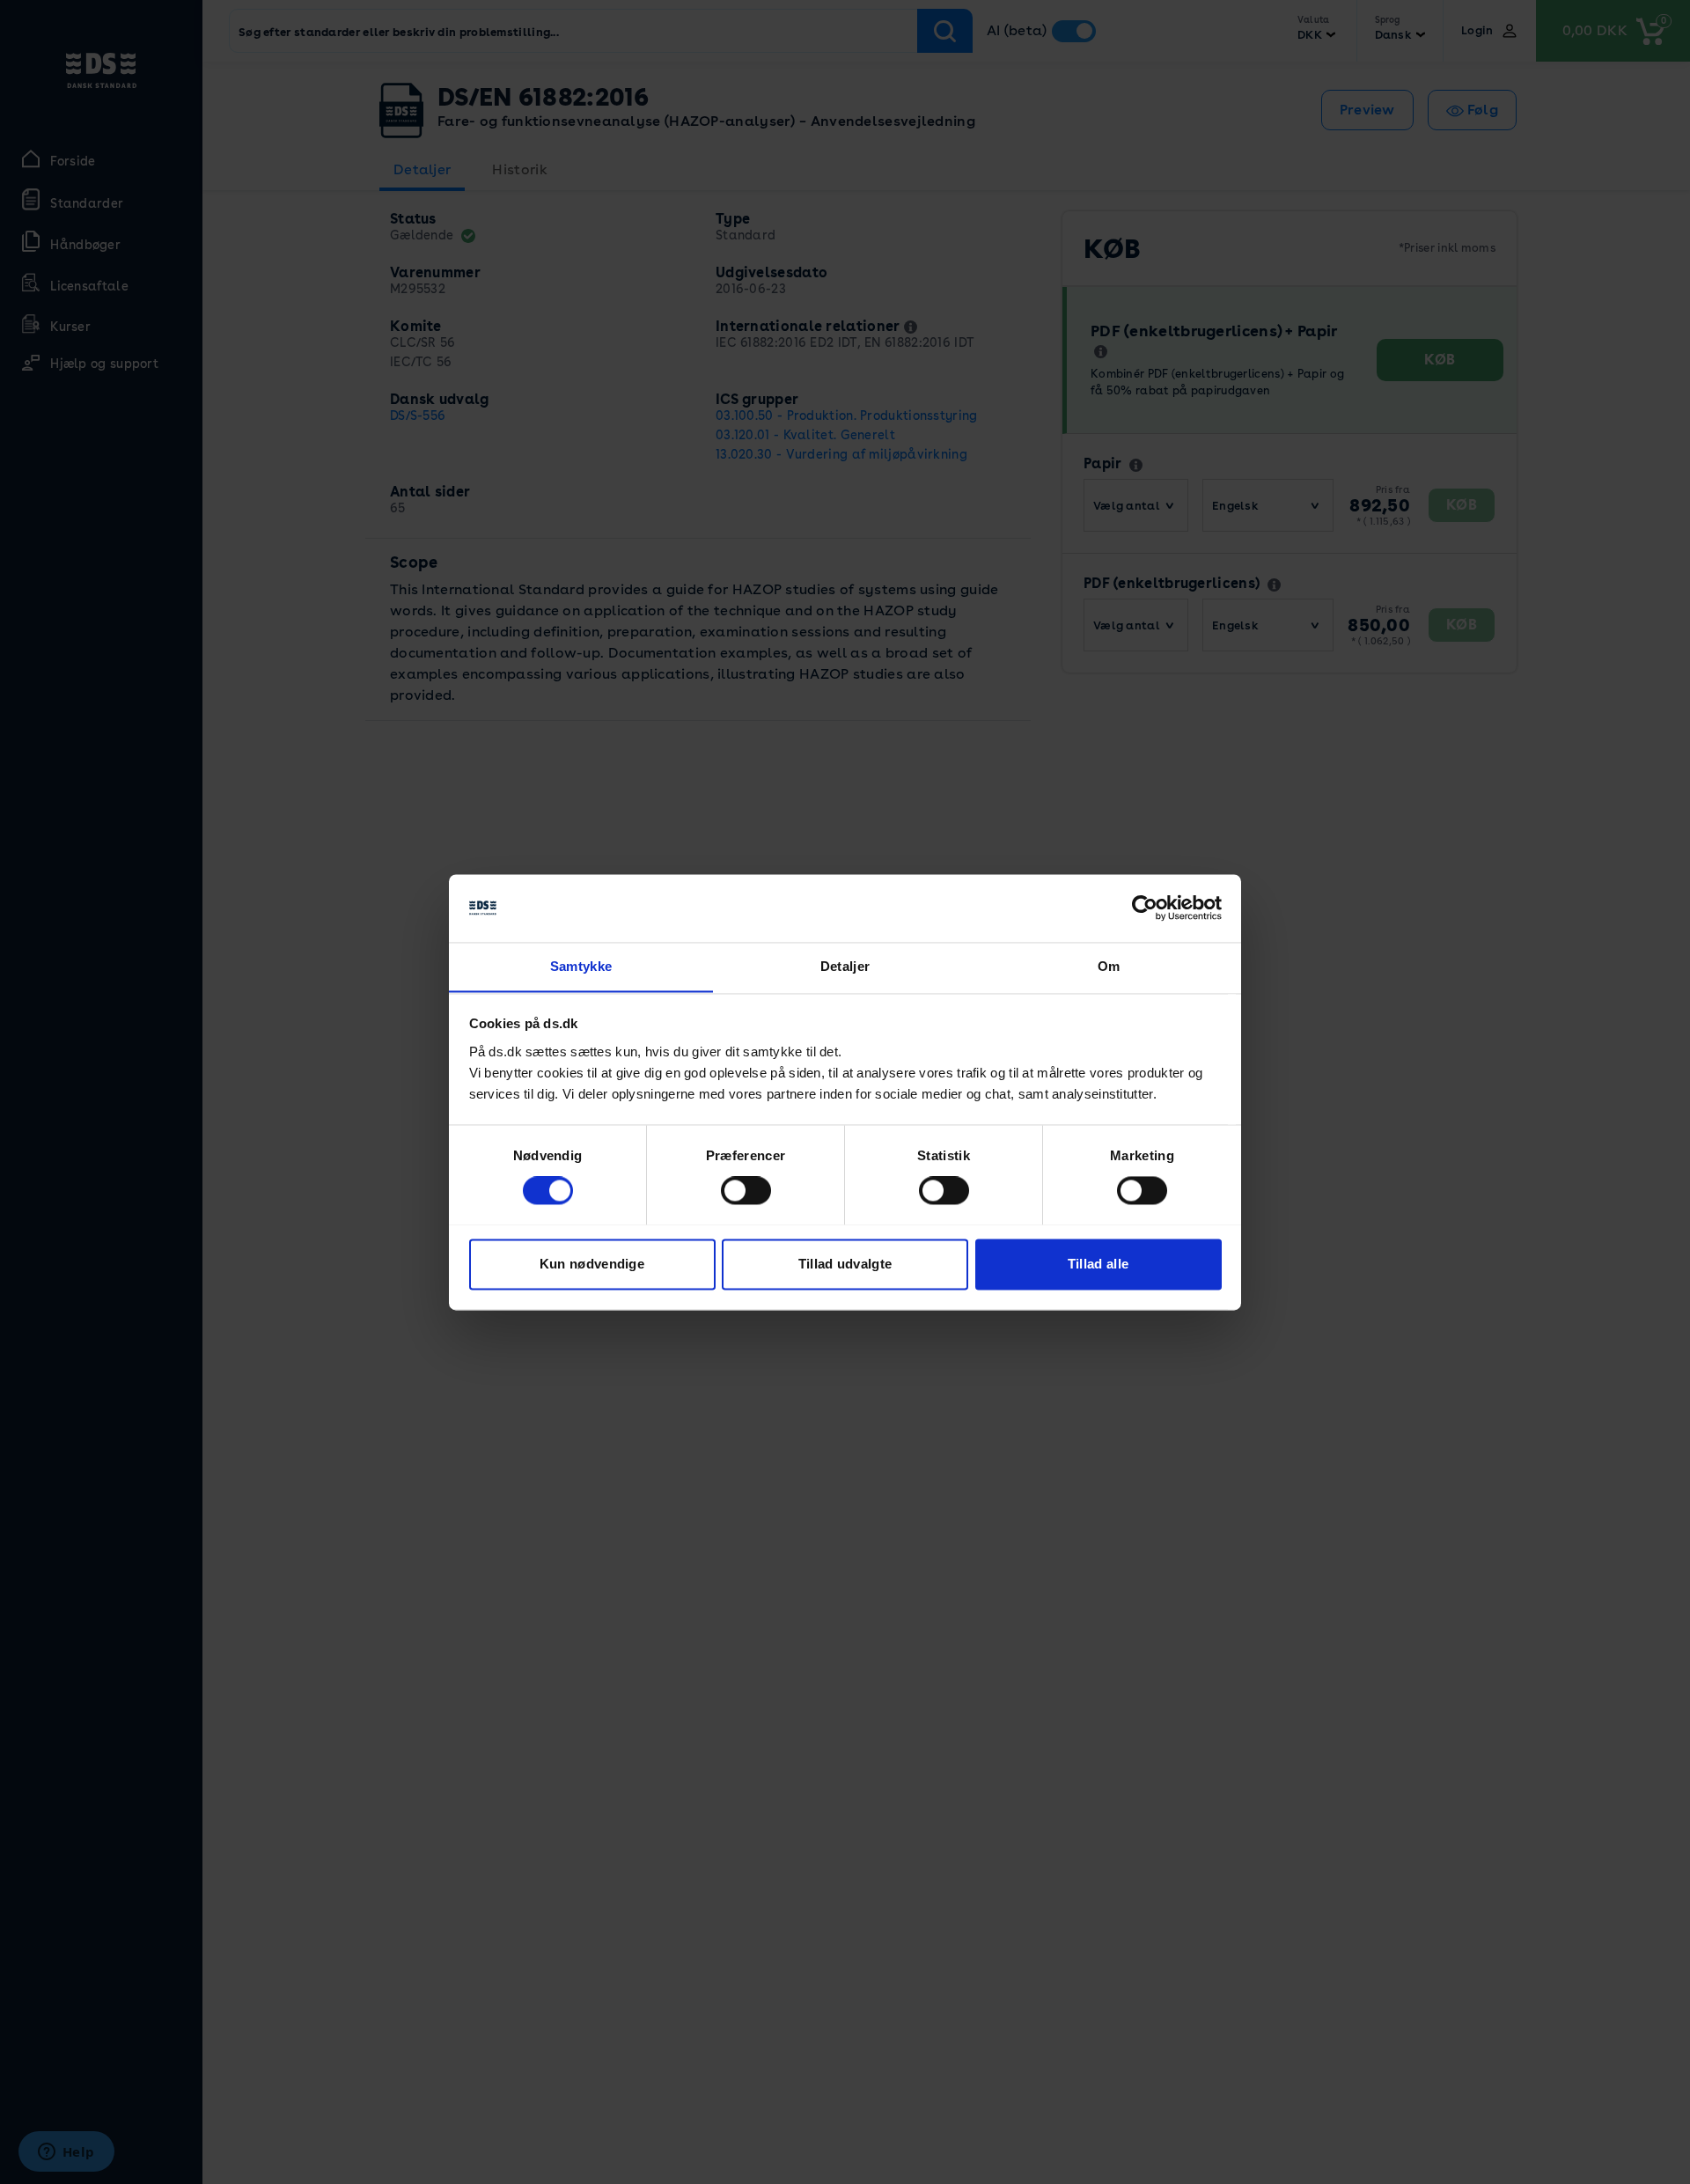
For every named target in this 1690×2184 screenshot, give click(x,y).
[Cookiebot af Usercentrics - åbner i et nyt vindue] (1145, 908)
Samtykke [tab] (581, 966)
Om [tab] (1109, 966)
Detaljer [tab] (845, 966)
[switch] (746, 1190)
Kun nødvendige (592, 1264)
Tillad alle (1098, 1264)
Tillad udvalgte (845, 1264)
